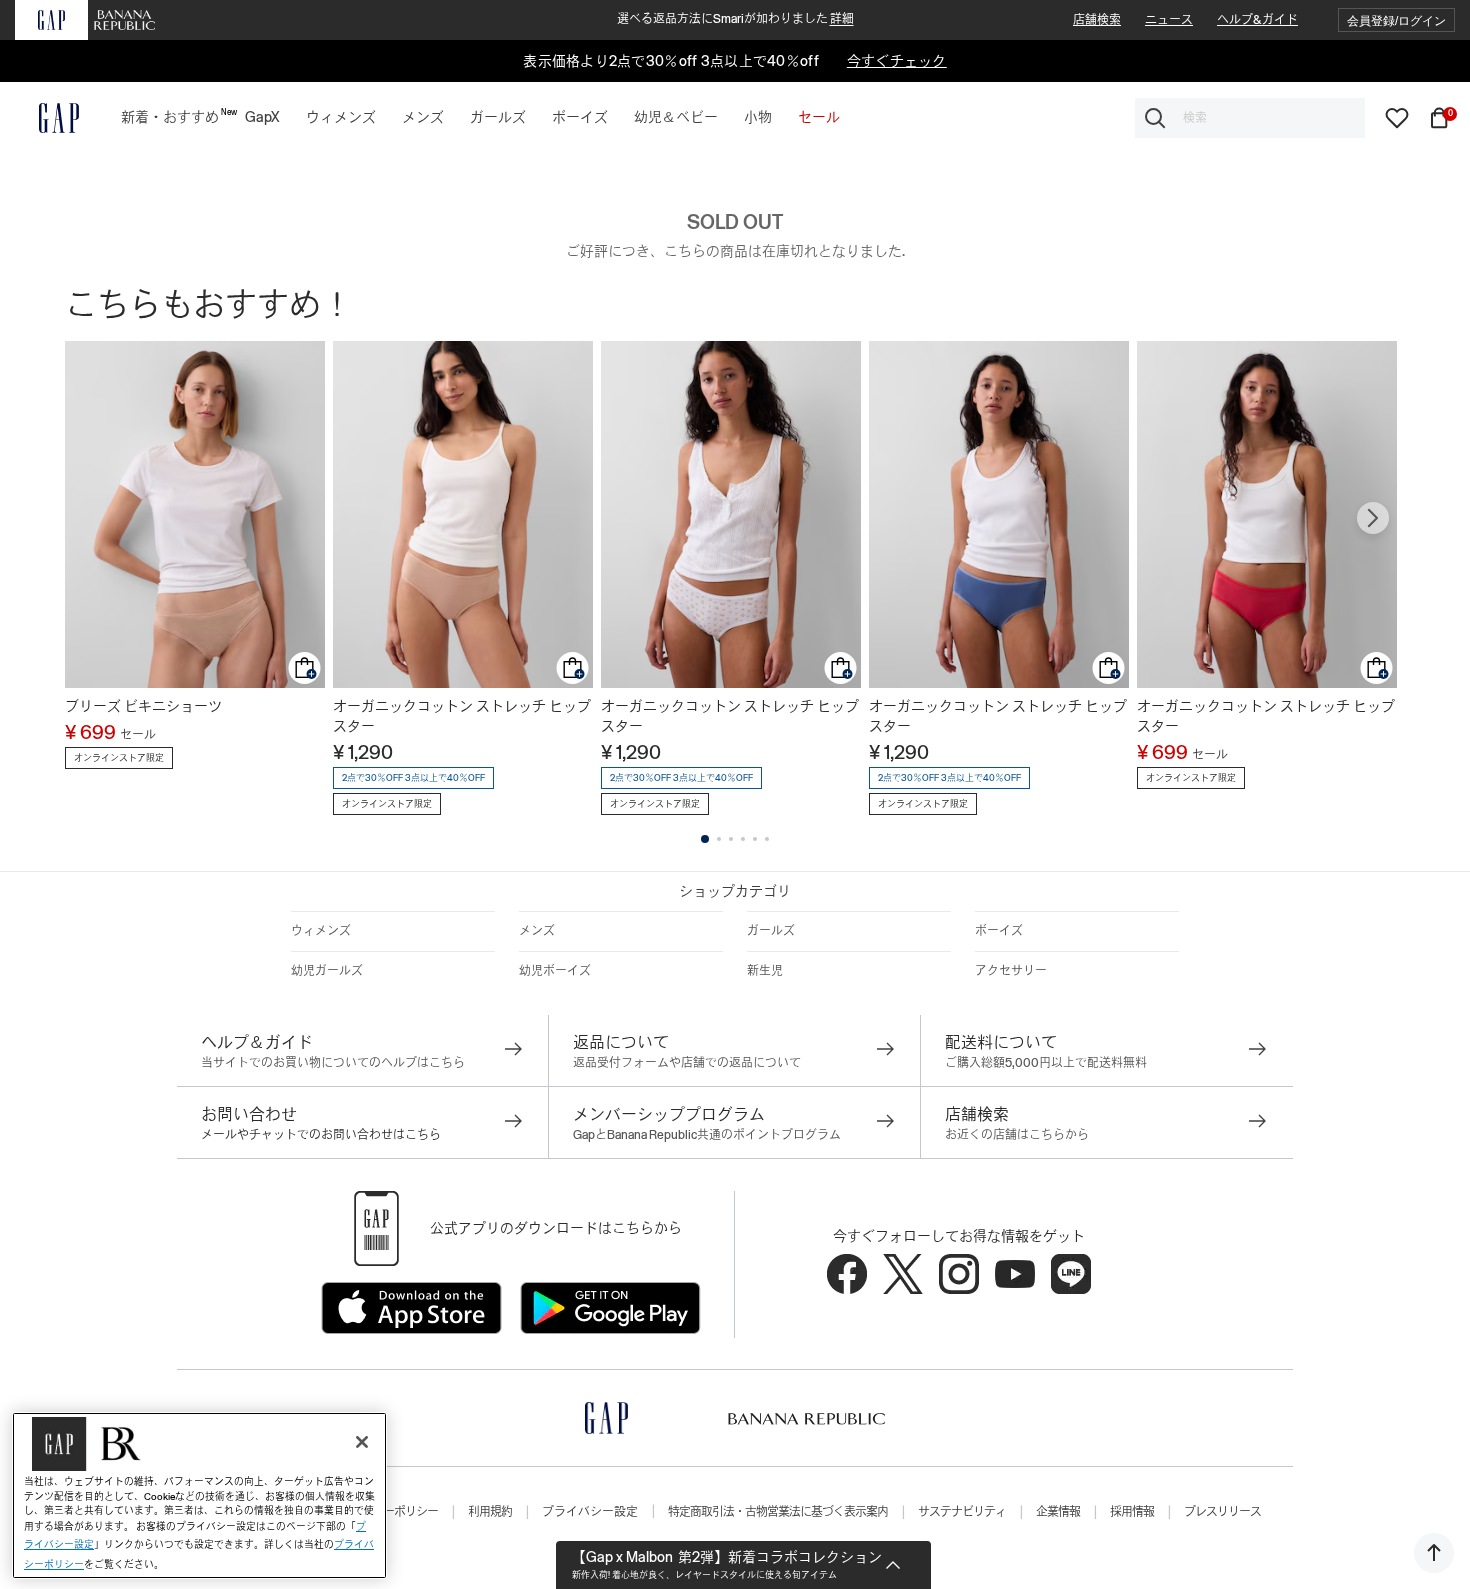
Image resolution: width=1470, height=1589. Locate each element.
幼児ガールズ (327, 971)
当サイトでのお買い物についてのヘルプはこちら (333, 1063)
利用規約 (490, 1512)
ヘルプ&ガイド (1257, 20)
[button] (1396, 20)
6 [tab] (767, 839)
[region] (199, 1495)
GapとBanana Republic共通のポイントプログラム (707, 1135)
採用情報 (1132, 1512)
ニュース (1169, 20)
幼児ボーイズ (555, 971)
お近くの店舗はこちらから (1017, 1135)
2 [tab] (719, 839)
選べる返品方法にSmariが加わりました (735, 19)
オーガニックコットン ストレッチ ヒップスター (462, 716)
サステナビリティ (962, 1512)
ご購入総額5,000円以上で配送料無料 (1046, 1063)
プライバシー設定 (590, 1512)
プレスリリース (1222, 1512)
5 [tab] (755, 839)
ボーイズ (999, 931)
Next (1373, 518)
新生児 (765, 971)
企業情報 (1058, 1512)
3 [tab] (731, 839)
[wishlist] (1397, 117)
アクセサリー (1011, 971)
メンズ (537, 931)
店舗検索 (1097, 20)
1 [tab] (705, 839)
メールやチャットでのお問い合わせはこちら (321, 1135)
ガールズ (771, 931)
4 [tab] (743, 839)
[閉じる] (362, 1442)
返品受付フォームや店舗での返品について (687, 1063)
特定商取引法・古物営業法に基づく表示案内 (778, 1512)
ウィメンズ (321, 931)
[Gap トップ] (47, 118)
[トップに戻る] (1434, 1553)
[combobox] (1250, 118)
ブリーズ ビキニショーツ (143, 706)
